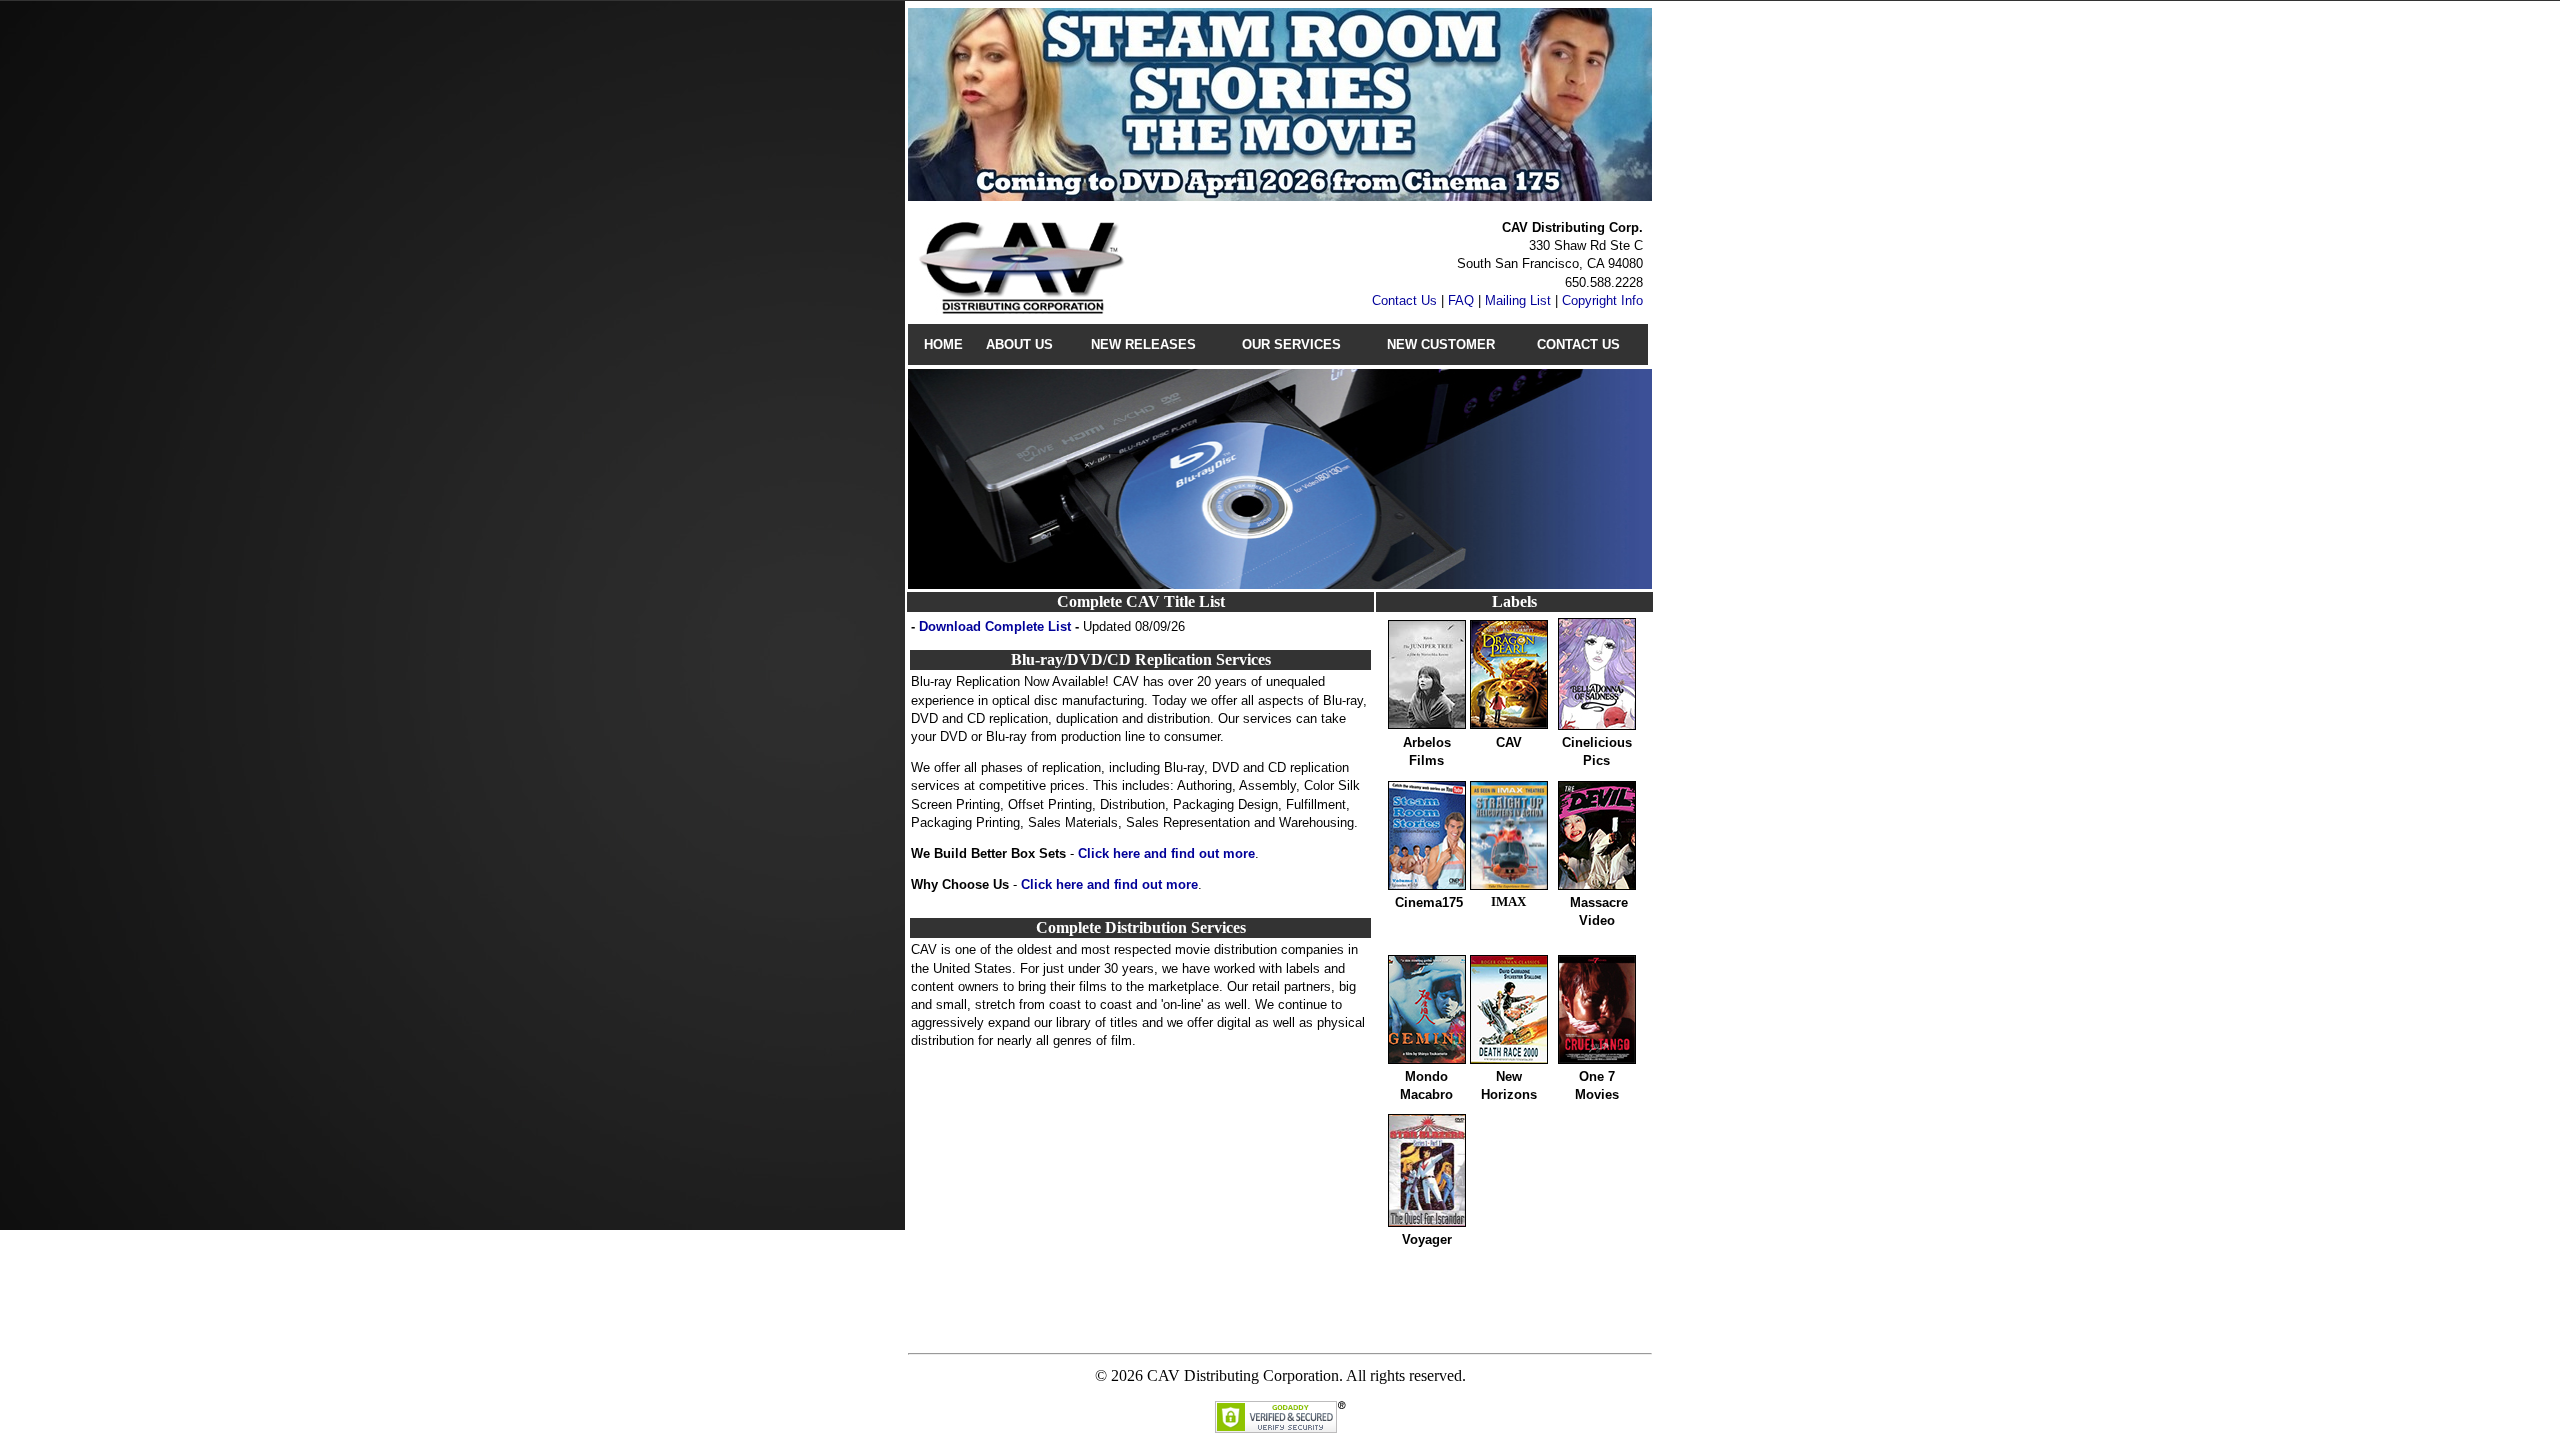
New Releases (1143, 344)
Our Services (1291, 344)
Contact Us (1404, 300)
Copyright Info (1602, 300)
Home (943, 344)
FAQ (1461, 300)
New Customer (1441, 344)
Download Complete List (995, 626)
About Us (1019, 344)
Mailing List (1518, 300)
